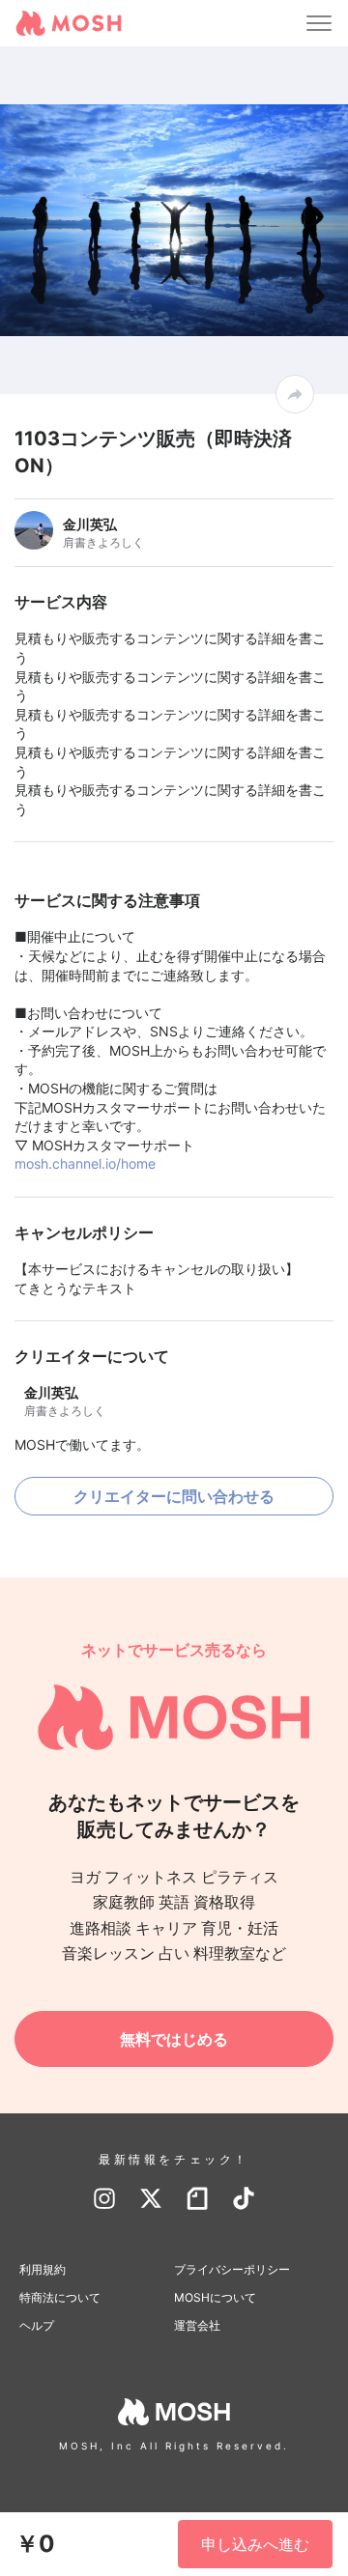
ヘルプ (37, 2325)
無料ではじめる (174, 2039)
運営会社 (197, 2325)
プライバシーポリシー (232, 2269)
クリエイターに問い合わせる (174, 1496)
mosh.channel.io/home (85, 1163)
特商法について (60, 2297)
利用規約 (43, 2269)
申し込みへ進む (255, 2544)
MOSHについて (215, 2297)
